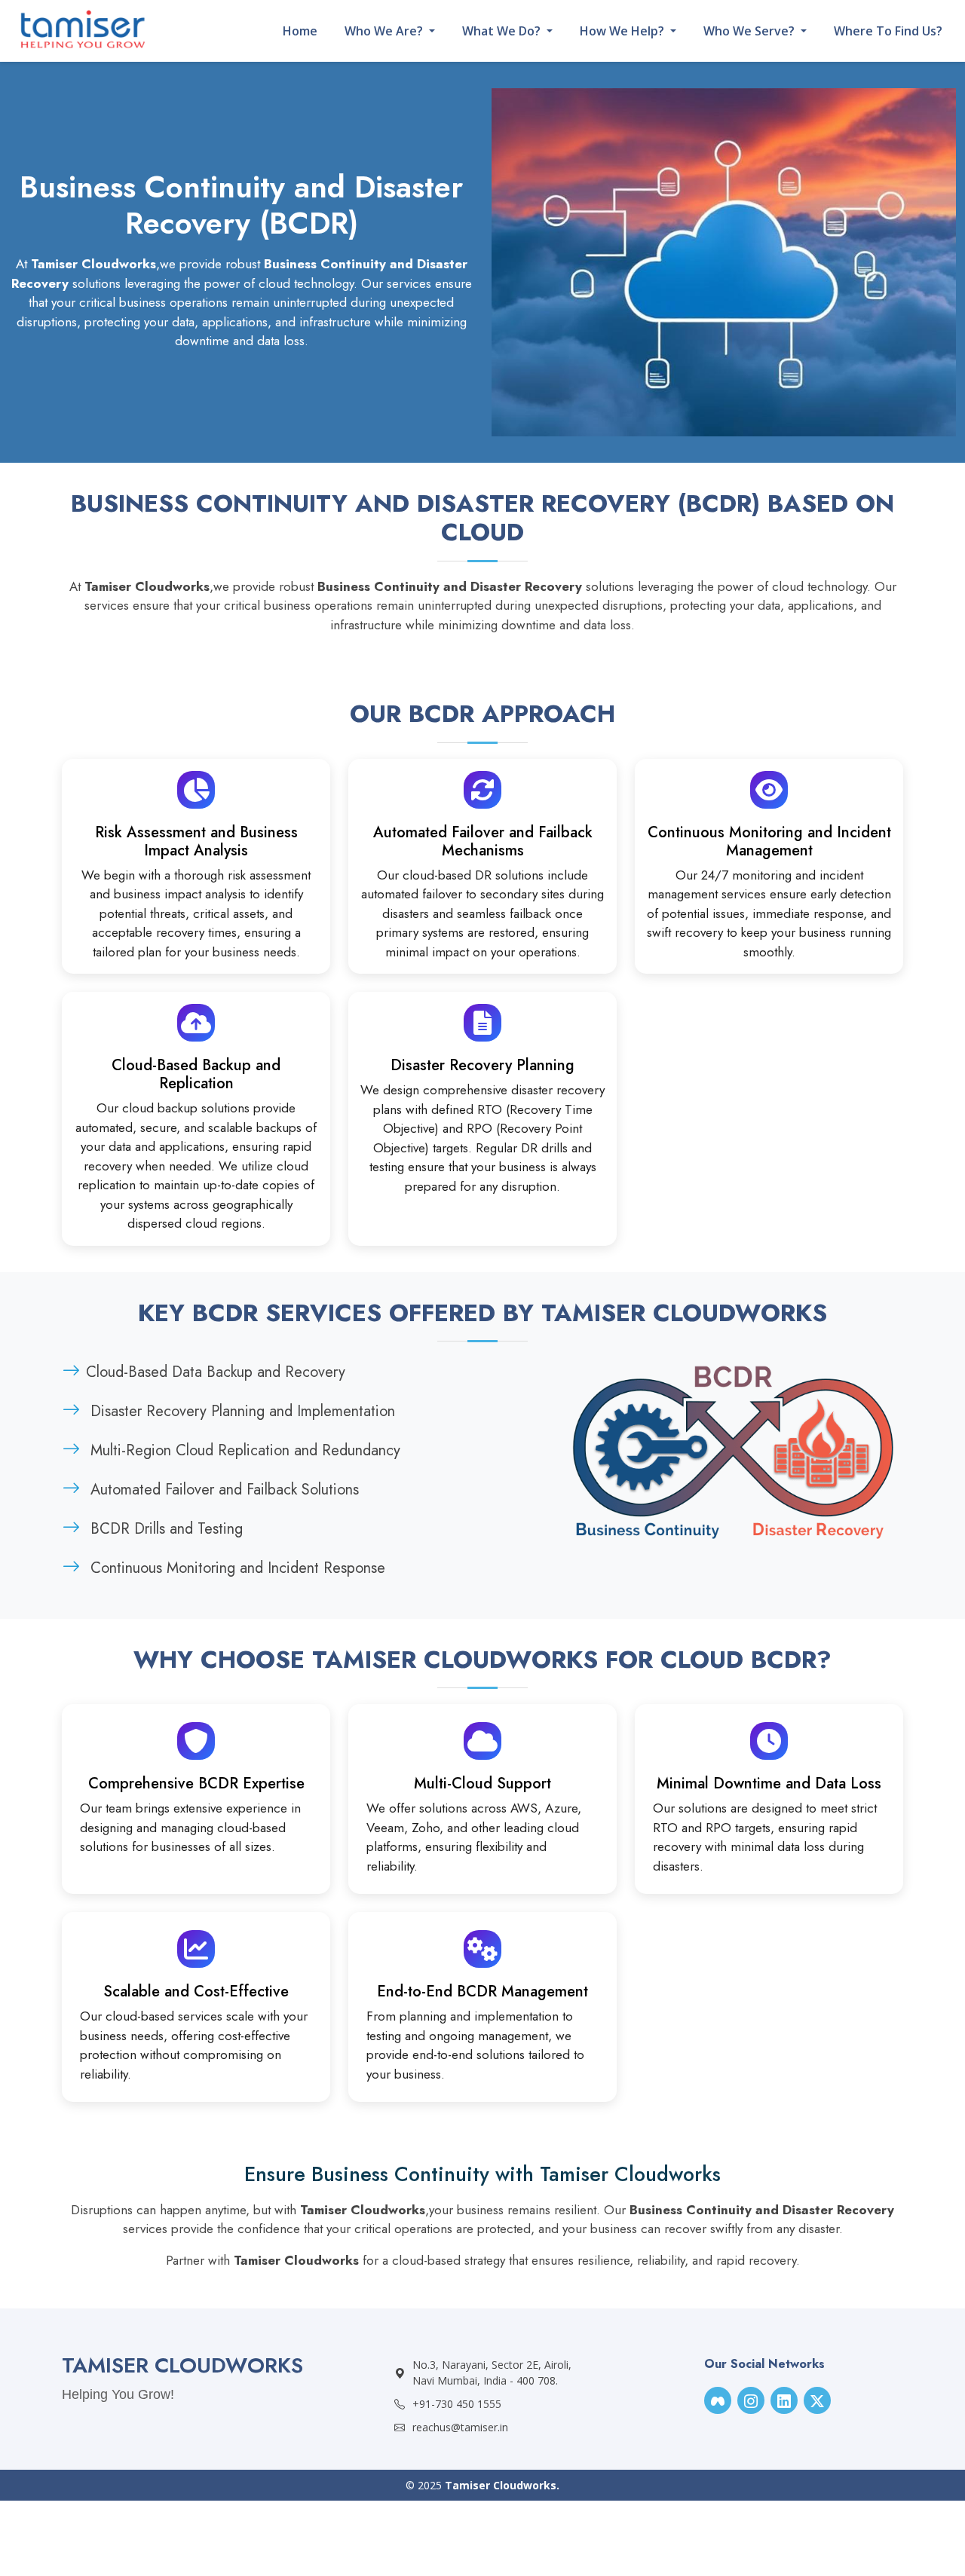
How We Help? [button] (623, 31)
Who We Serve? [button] (751, 31)
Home (300, 31)
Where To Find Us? (888, 31)
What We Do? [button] (503, 31)
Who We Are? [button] (385, 31)
